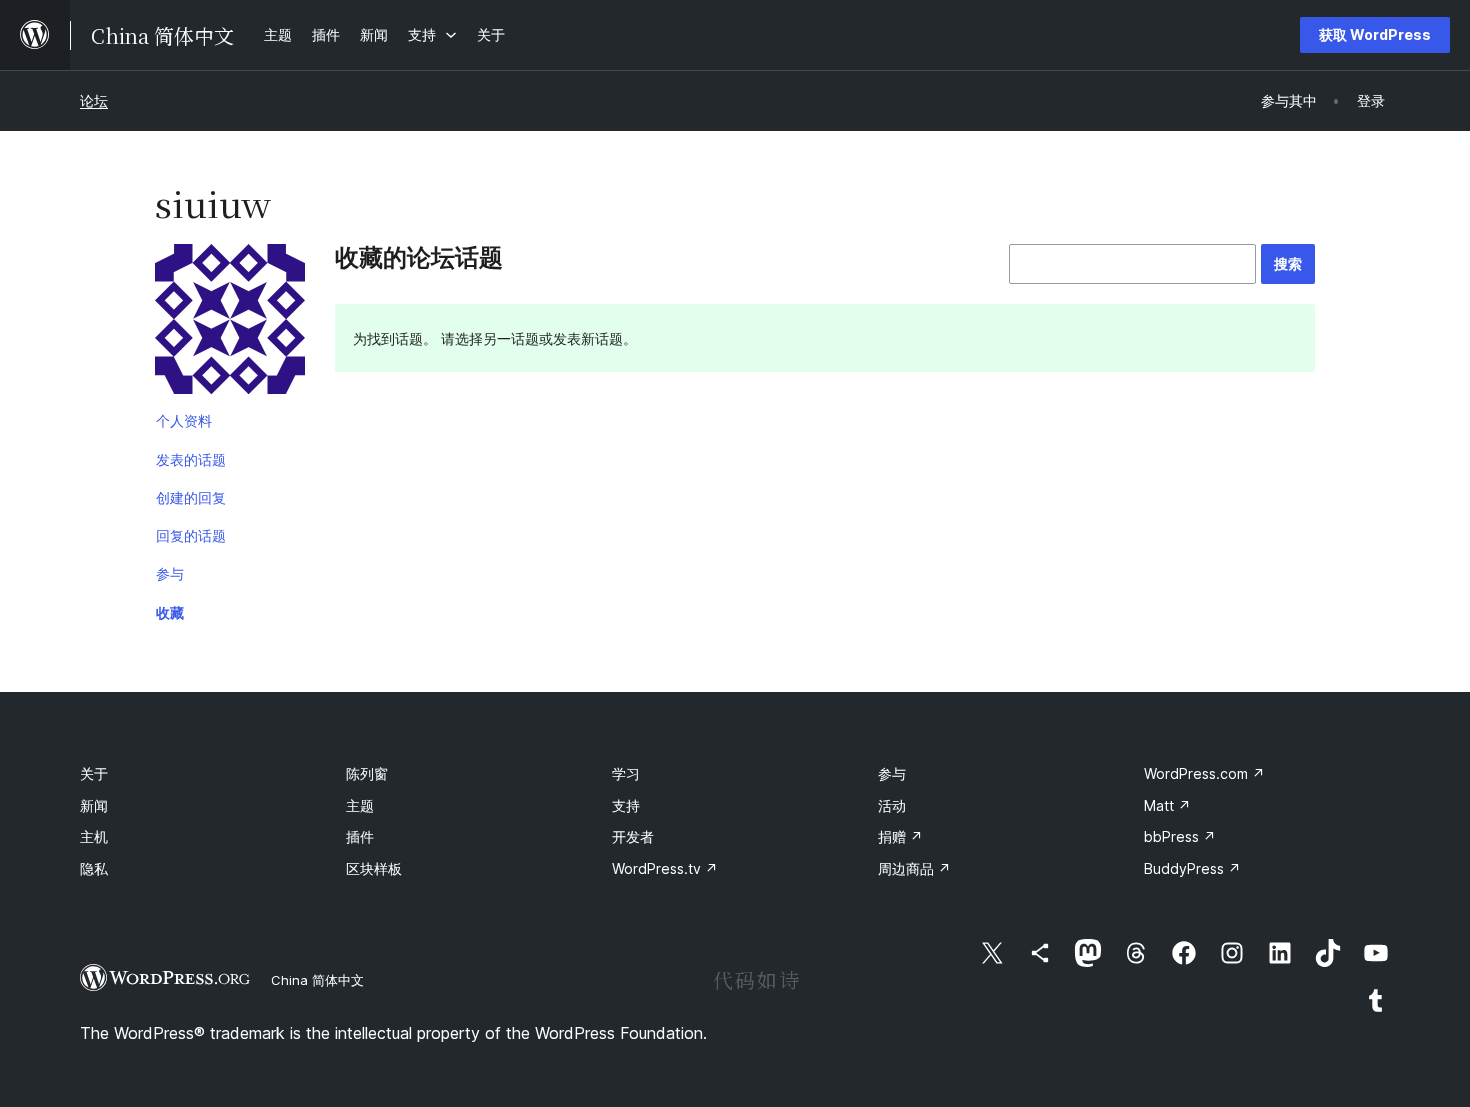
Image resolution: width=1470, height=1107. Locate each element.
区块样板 (374, 868)
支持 (626, 805)
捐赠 (900, 836)
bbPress (1180, 836)
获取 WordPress (1375, 34)
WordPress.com (1204, 773)
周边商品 (914, 868)
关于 (94, 773)
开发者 (633, 836)
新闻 (94, 805)
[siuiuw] (230, 323)
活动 (892, 805)
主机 (94, 836)
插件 (360, 836)
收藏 (170, 612)
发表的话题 (191, 459)
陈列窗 (367, 773)
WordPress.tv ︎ (665, 868)
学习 (626, 773)
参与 (170, 573)
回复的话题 (191, 535)
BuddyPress (1192, 868)
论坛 (94, 100)
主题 (360, 805)
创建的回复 (191, 497)
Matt (1167, 805)
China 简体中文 (317, 980)
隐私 (94, 868)
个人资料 (184, 420)
